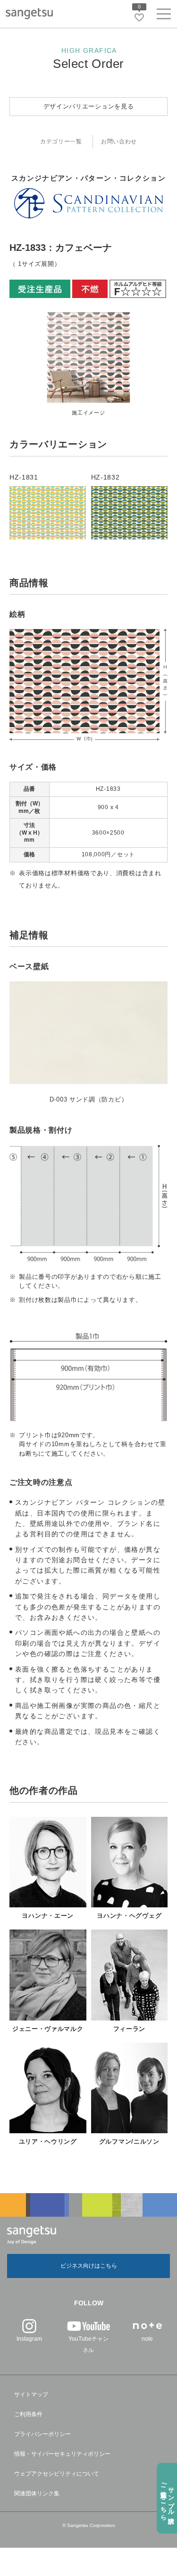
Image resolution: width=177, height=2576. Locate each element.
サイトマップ (31, 2394)
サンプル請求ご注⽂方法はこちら (167, 2498)
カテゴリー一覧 (61, 141)
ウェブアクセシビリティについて (57, 2474)
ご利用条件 (28, 2414)
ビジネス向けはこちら (89, 2266)
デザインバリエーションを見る (89, 106)
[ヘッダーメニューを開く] (164, 16)
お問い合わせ (119, 141)
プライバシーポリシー (42, 2434)
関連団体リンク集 (37, 2493)
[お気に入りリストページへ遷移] (139, 17)
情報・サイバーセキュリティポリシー (62, 2454)
